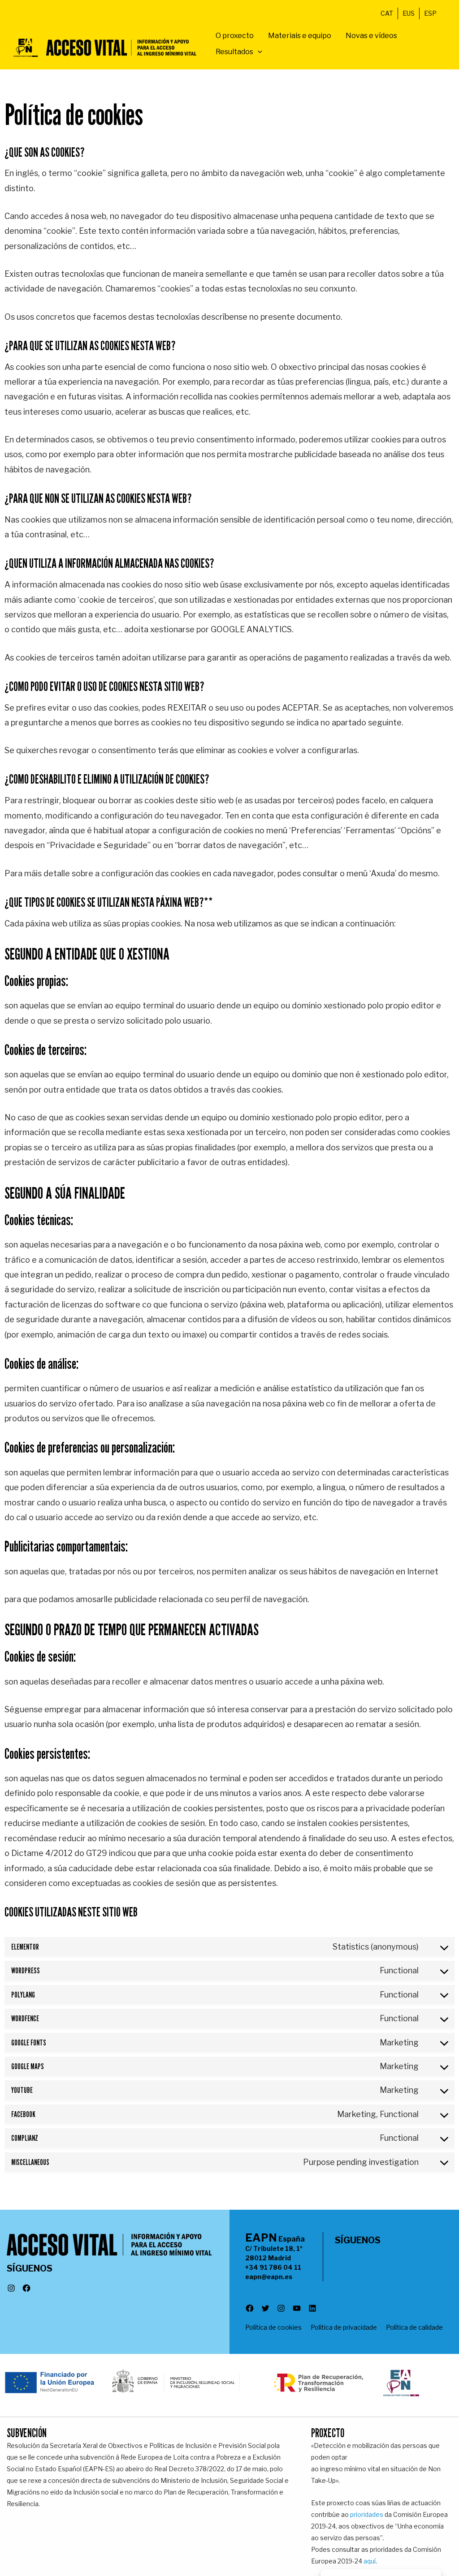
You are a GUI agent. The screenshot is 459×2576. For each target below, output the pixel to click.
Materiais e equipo (300, 36)
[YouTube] (297, 2310)
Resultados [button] (234, 52)
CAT (387, 13)
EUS (409, 13)
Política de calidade (414, 2327)
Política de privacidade (344, 2327)
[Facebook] (26, 2289)
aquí (370, 2561)
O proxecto (235, 36)
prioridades (367, 2514)
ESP (430, 13)
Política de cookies (273, 2327)
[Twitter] (265, 2310)
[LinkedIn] (312, 2310)
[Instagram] (11, 2289)
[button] (258, 52)
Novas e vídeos (371, 36)
